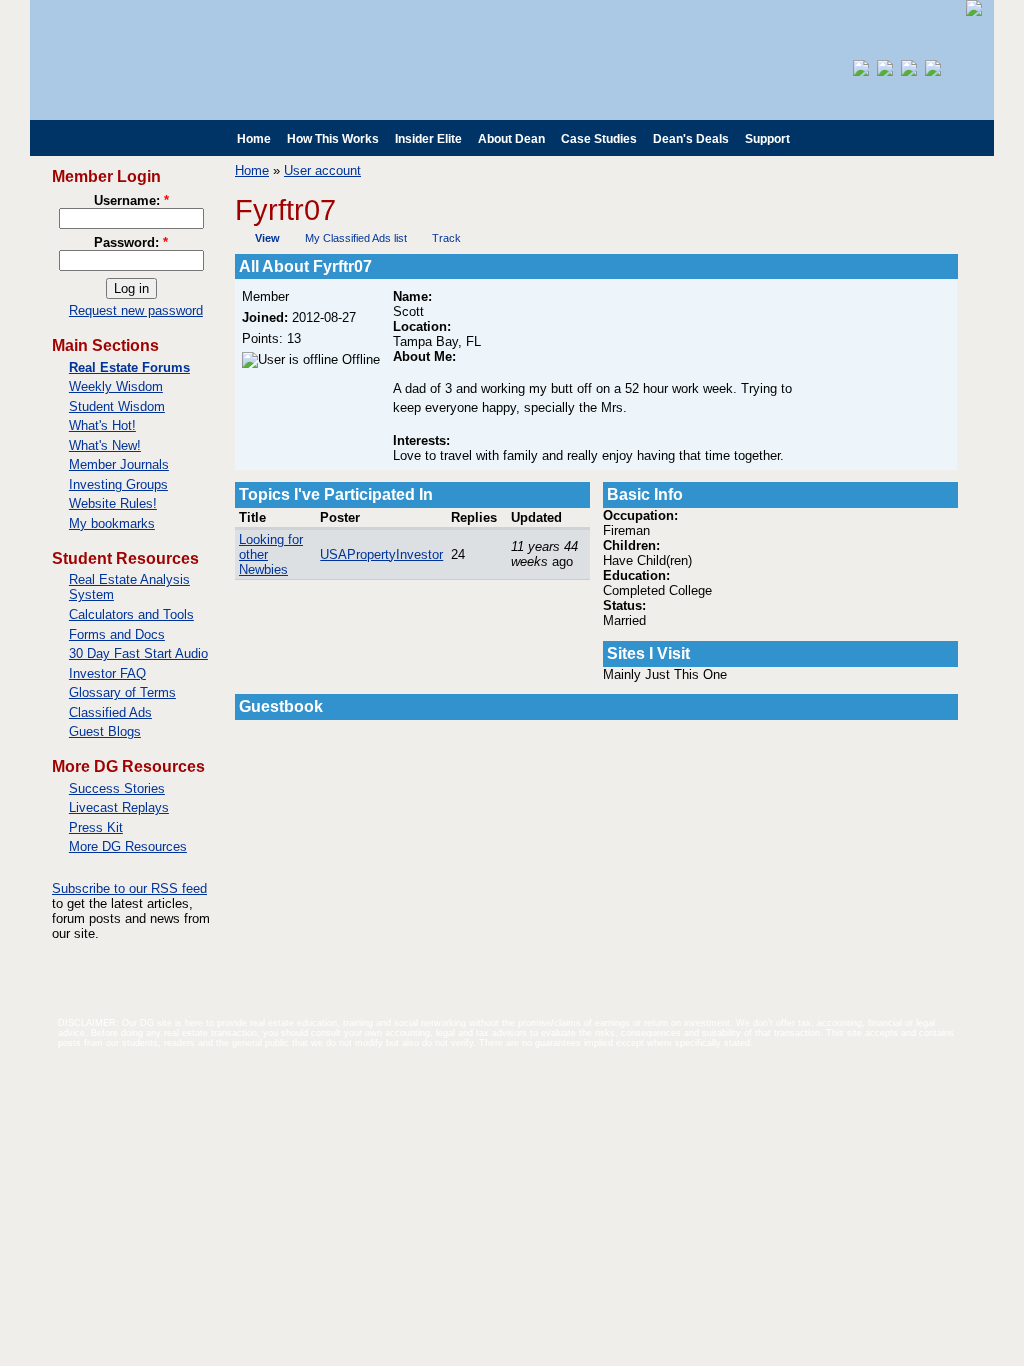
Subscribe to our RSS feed (129, 888)
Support (767, 139)
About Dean (511, 139)
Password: (131, 242)
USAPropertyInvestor (381, 554)
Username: (131, 200)
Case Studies (599, 139)
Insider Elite (428, 139)
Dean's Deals (691, 139)
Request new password (136, 310)
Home (254, 139)
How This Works (333, 139)
